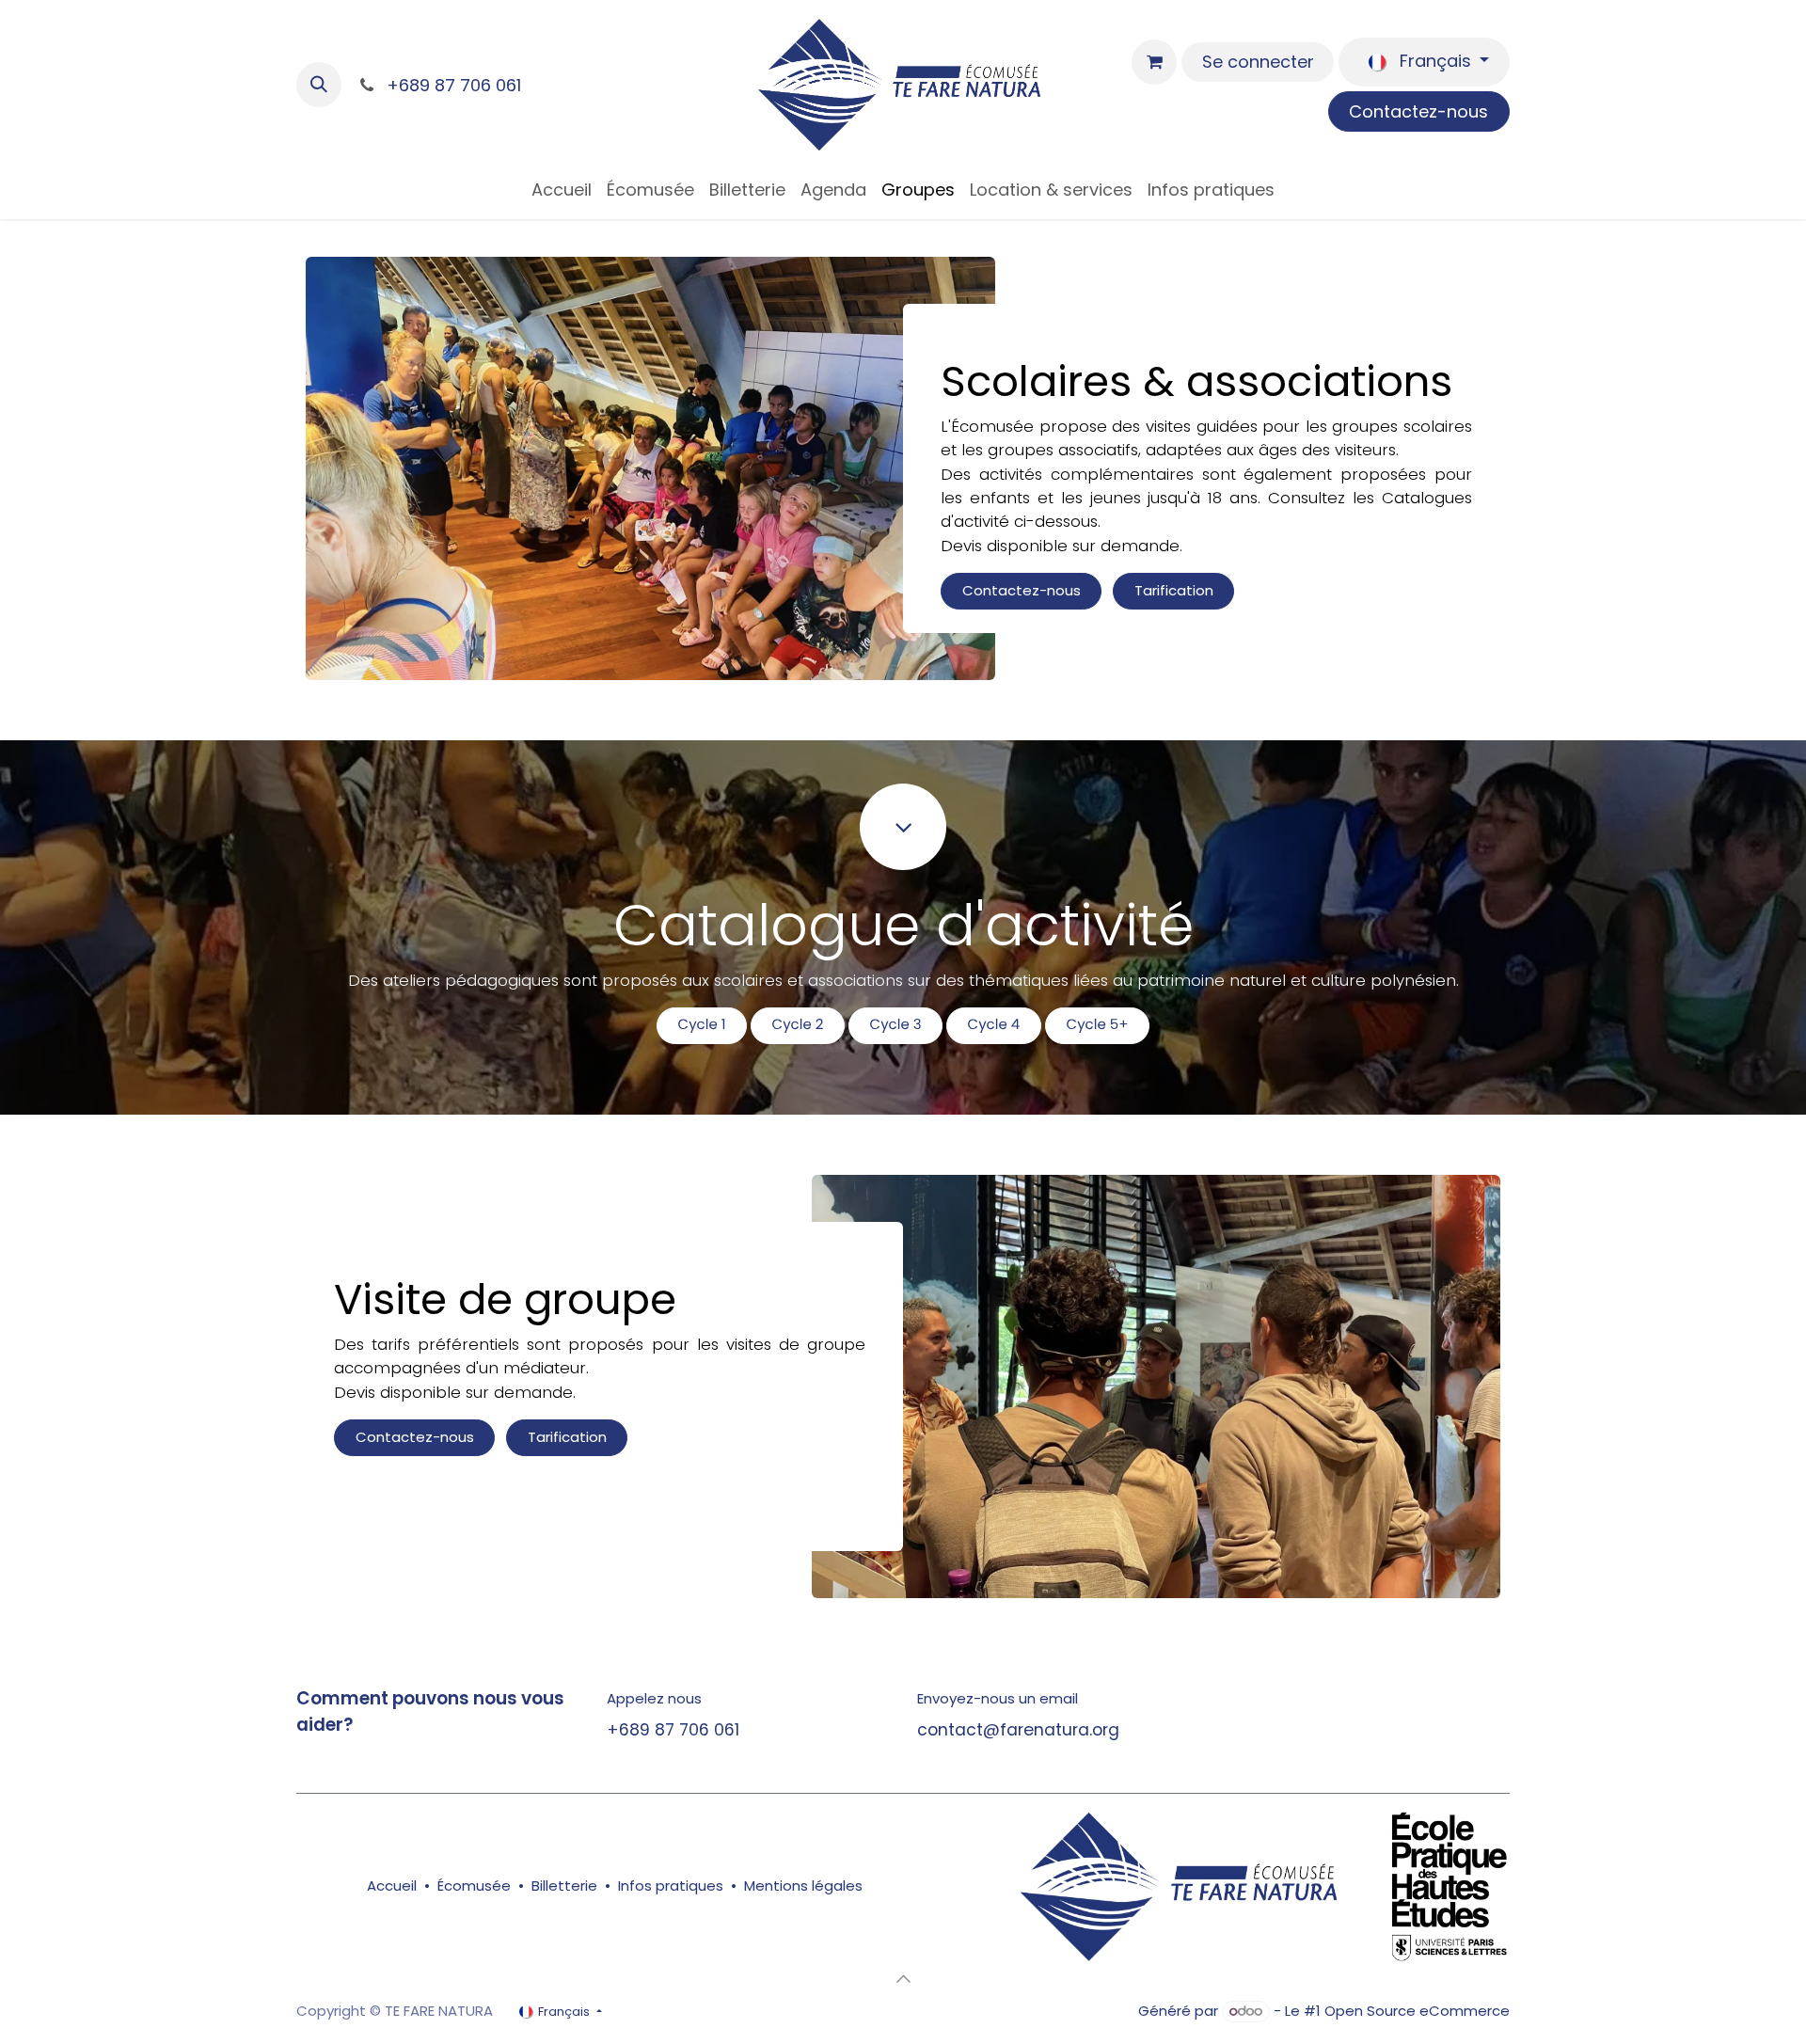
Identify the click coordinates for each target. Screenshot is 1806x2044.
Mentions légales (803, 1886)
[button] (319, 85)
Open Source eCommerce (1417, 2011)
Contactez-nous (1418, 111)
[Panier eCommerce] (1154, 62)
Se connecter (1258, 62)
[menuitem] (562, 190)
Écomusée (474, 1886)
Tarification (1174, 590)
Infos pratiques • (681, 1886)
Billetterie (564, 1886)
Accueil (392, 1886)
